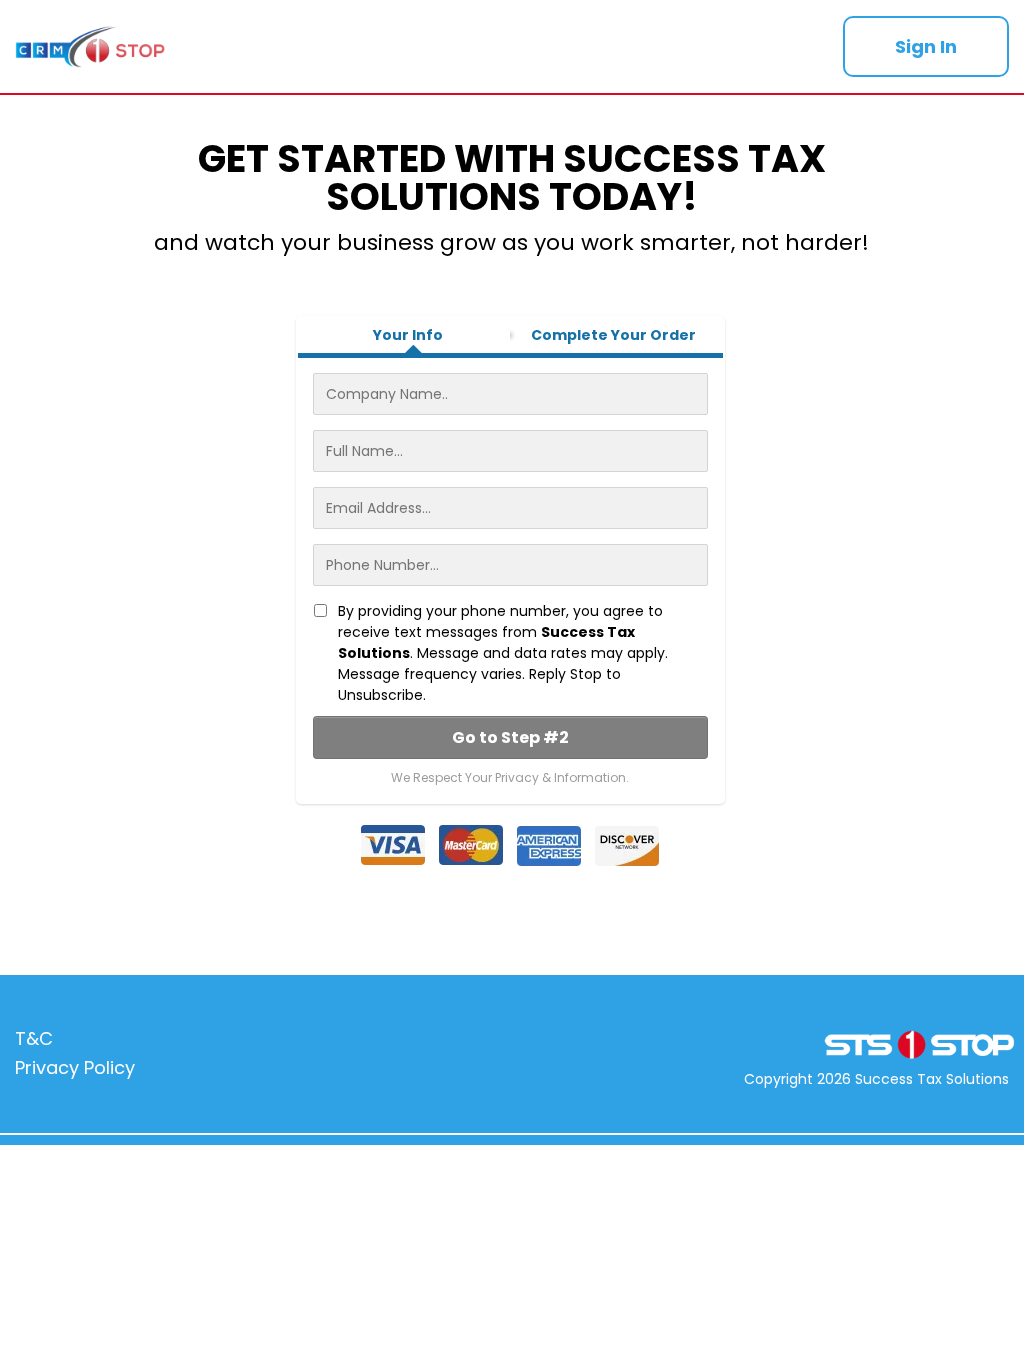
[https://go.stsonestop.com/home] (415, 46)
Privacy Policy (75, 1067)
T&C (34, 1038)
